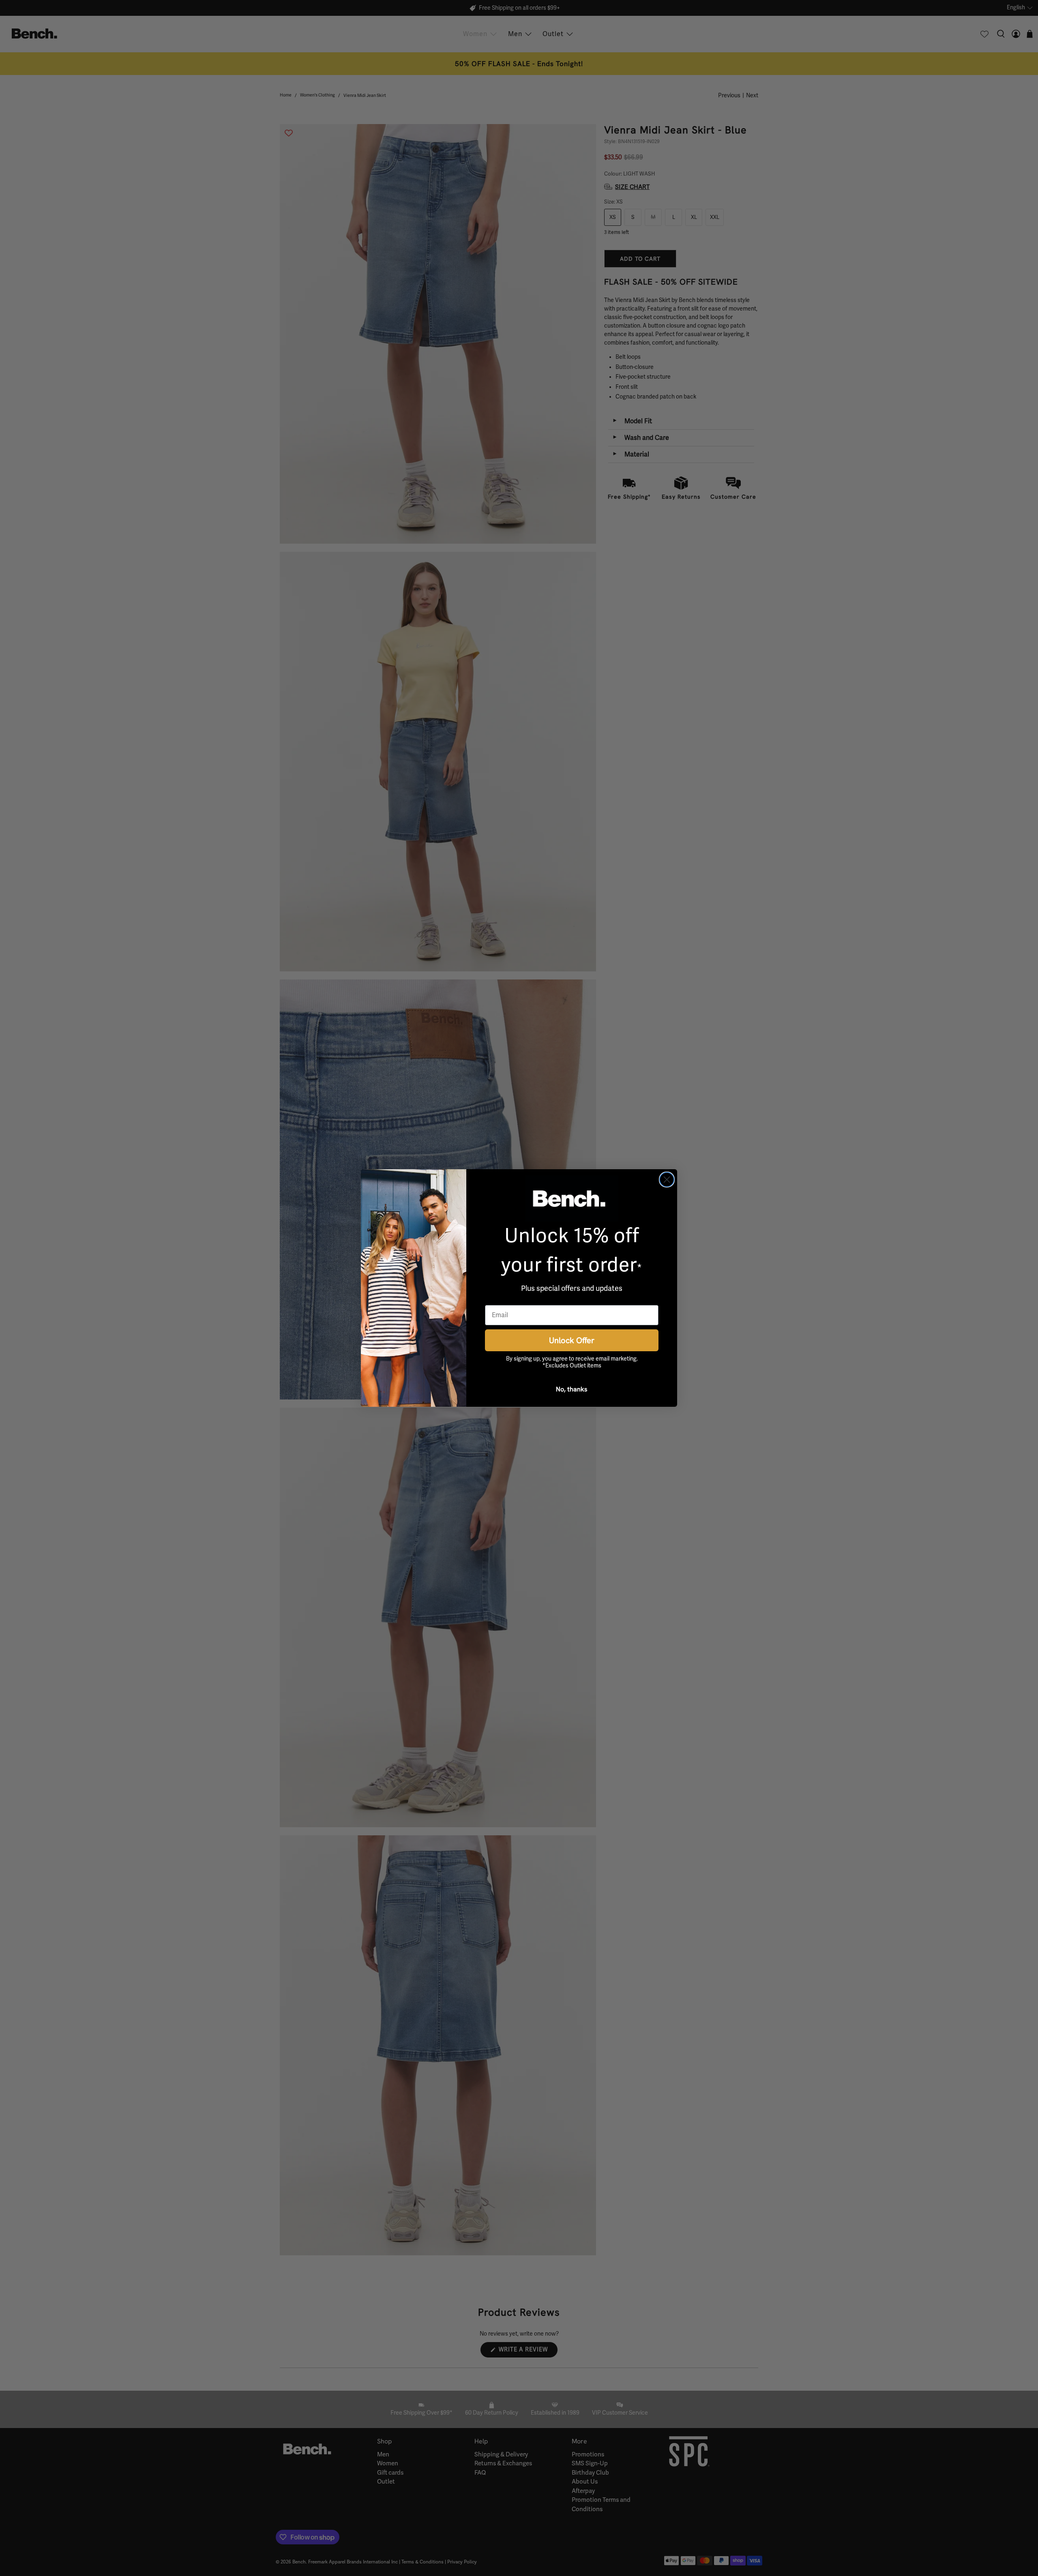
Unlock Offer (572, 1340)
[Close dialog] (667, 1180)
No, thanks (572, 1389)
